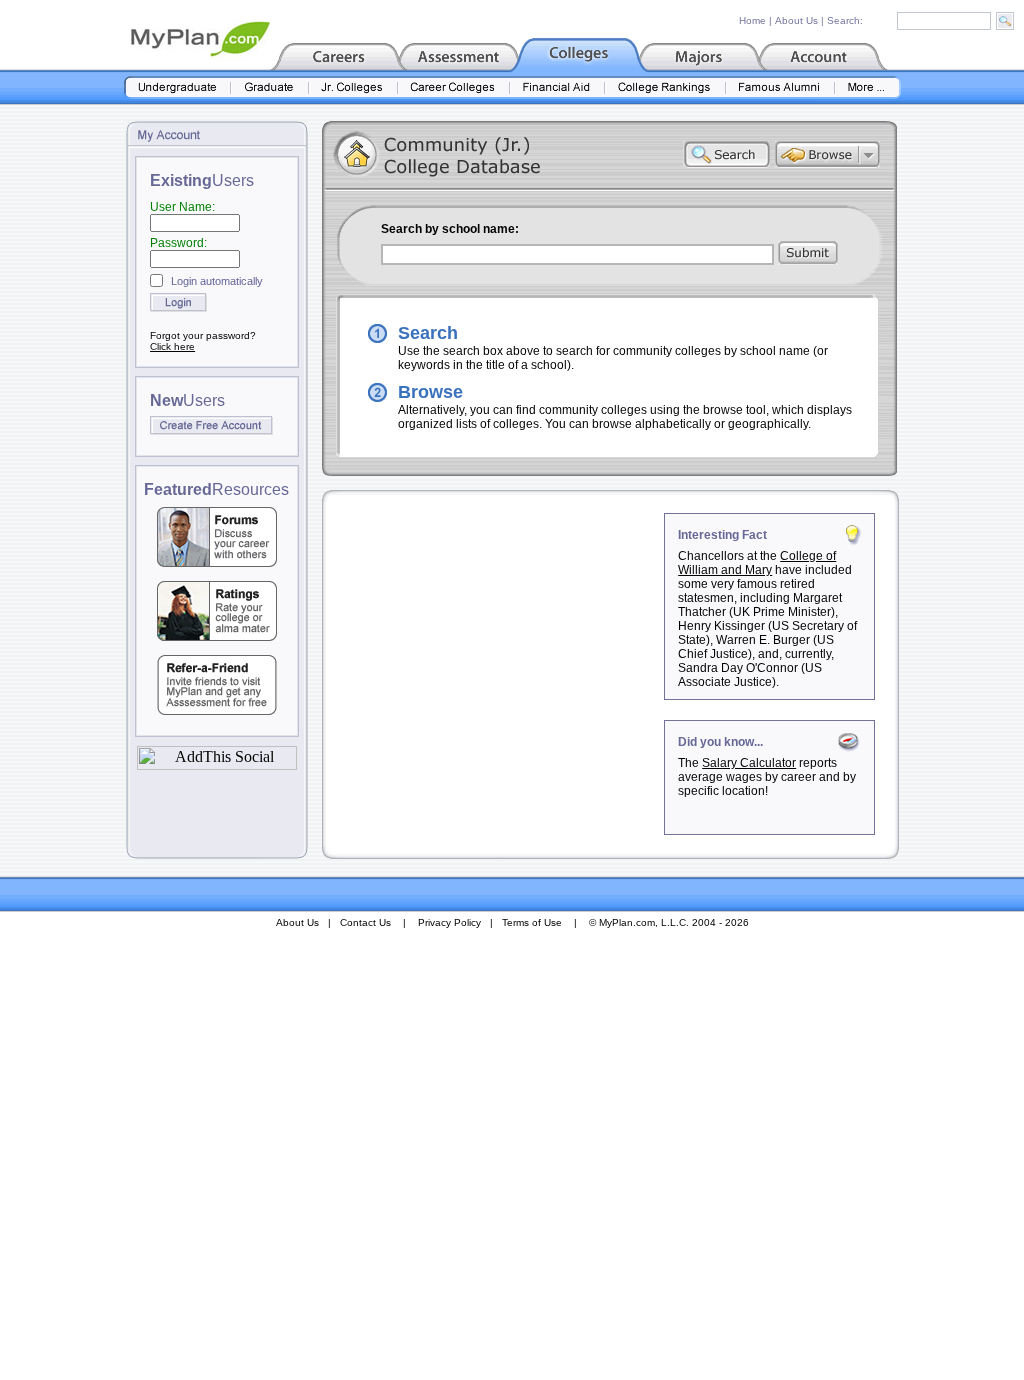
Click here (172, 346)
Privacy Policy (449, 922)
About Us (796, 20)
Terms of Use (532, 922)
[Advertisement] (495, 638)
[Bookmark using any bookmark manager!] (217, 764)
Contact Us (365, 922)
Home (752, 20)
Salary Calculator (749, 763)
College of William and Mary (757, 563)
